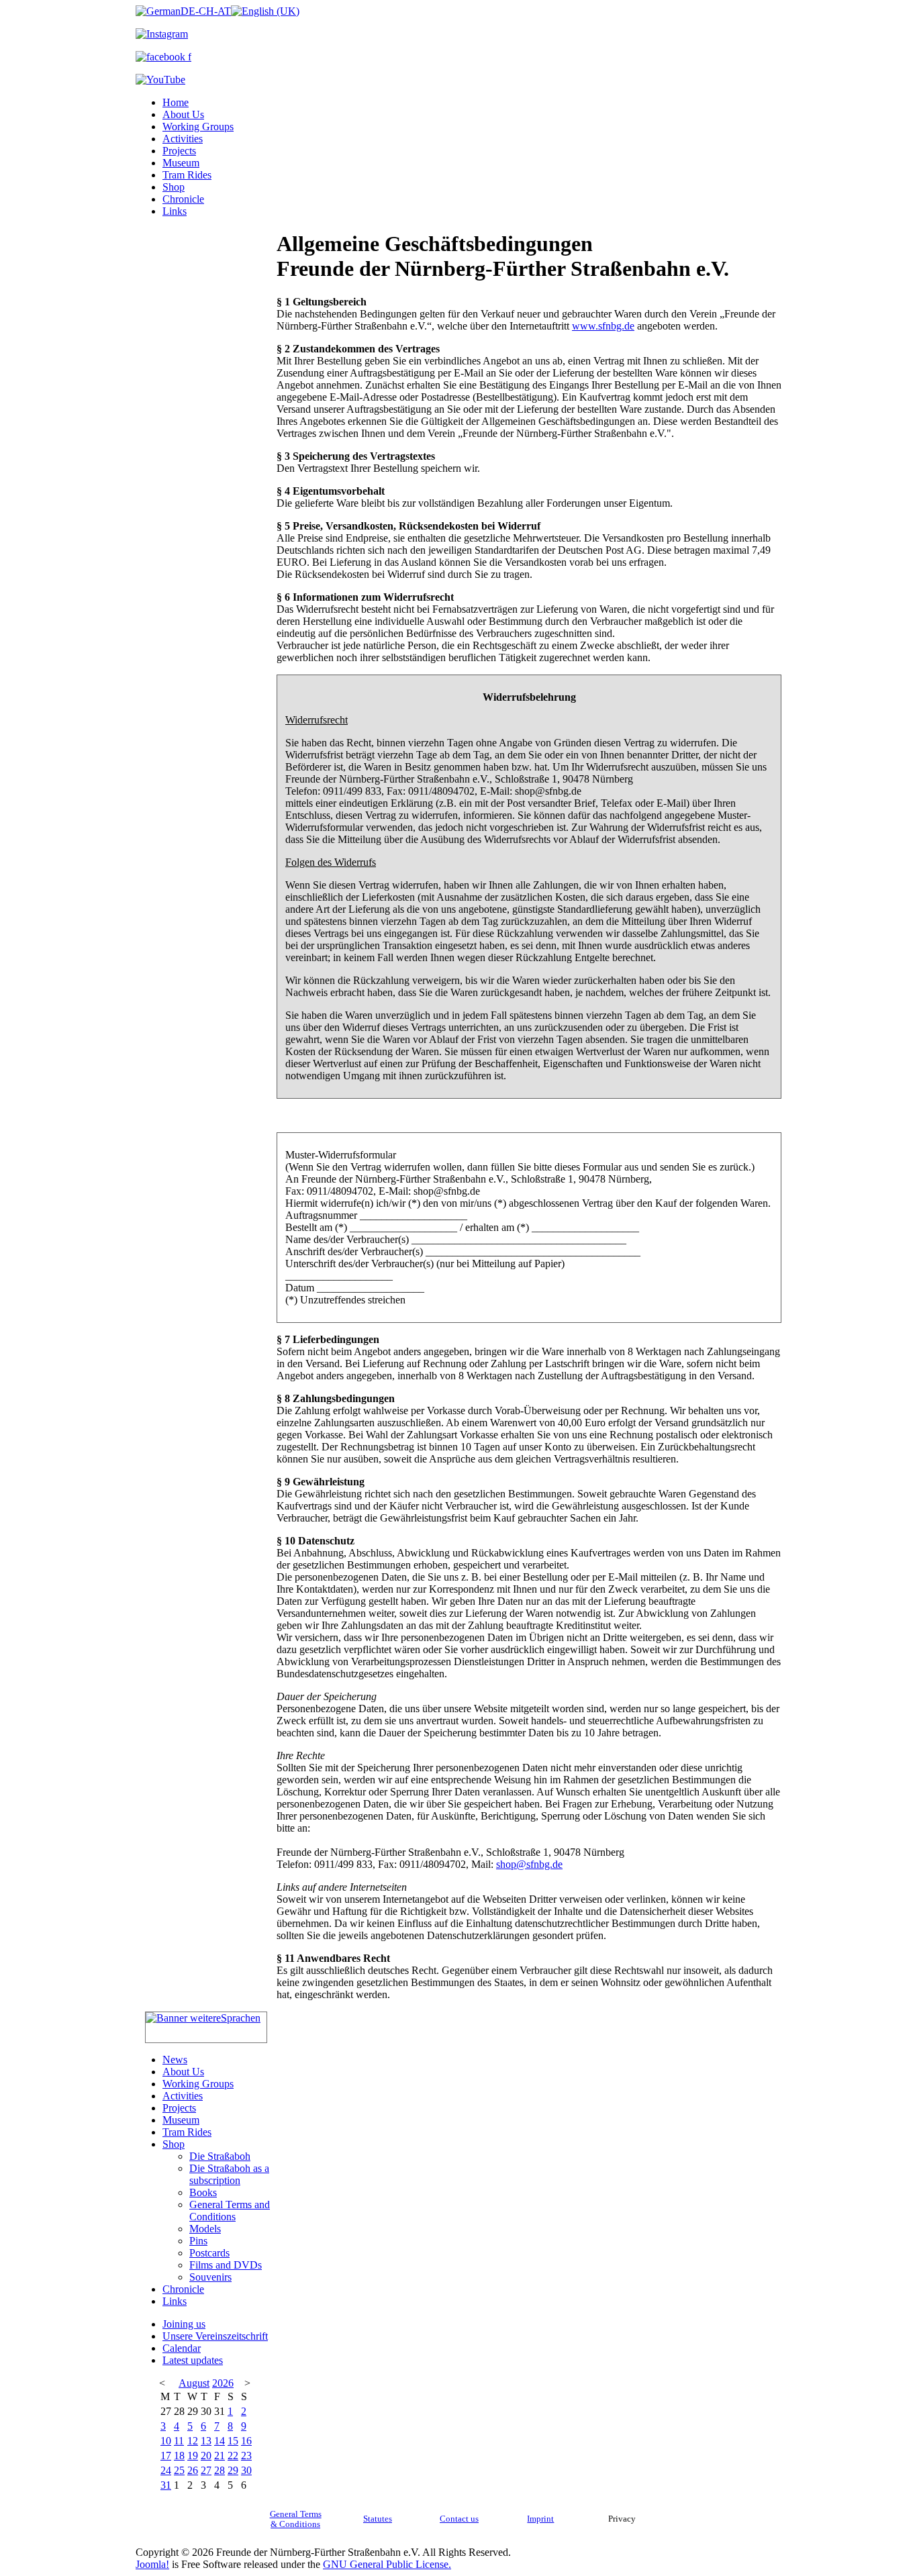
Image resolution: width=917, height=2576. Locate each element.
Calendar (182, 2348)
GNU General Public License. (387, 2564)
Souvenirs (210, 2277)
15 (233, 2441)
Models (205, 2229)
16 (246, 2441)
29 (233, 2470)
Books (203, 2192)
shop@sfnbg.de (529, 1864)
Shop (174, 187)
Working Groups (198, 127)
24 (166, 2470)
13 (206, 2441)
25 (179, 2470)
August (194, 2383)
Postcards (209, 2253)
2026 (223, 2383)
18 (179, 2456)
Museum (181, 163)
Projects (179, 151)
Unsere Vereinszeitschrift (215, 2336)
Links (175, 211)
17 (166, 2456)
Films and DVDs (226, 2265)
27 (206, 2470)
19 (193, 2456)
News (175, 2060)
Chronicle (183, 199)
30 (246, 2470)
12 (193, 2441)
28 (220, 2470)
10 (166, 2441)
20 (206, 2456)
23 (246, 2456)
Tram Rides (187, 175)
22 (233, 2456)
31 (166, 2485)
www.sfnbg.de (603, 326)
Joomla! (152, 2564)
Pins (198, 2241)
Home (176, 102)
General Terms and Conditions (230, 2211)
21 (220, 2456)
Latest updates (193, 2360)
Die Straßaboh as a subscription (229, 2174)
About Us (183, 114)
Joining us (184, 2324)
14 (220, 2441)
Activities (183, 139)
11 (179, 2441)
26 (193, 2470)
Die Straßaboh (220, 2156)
